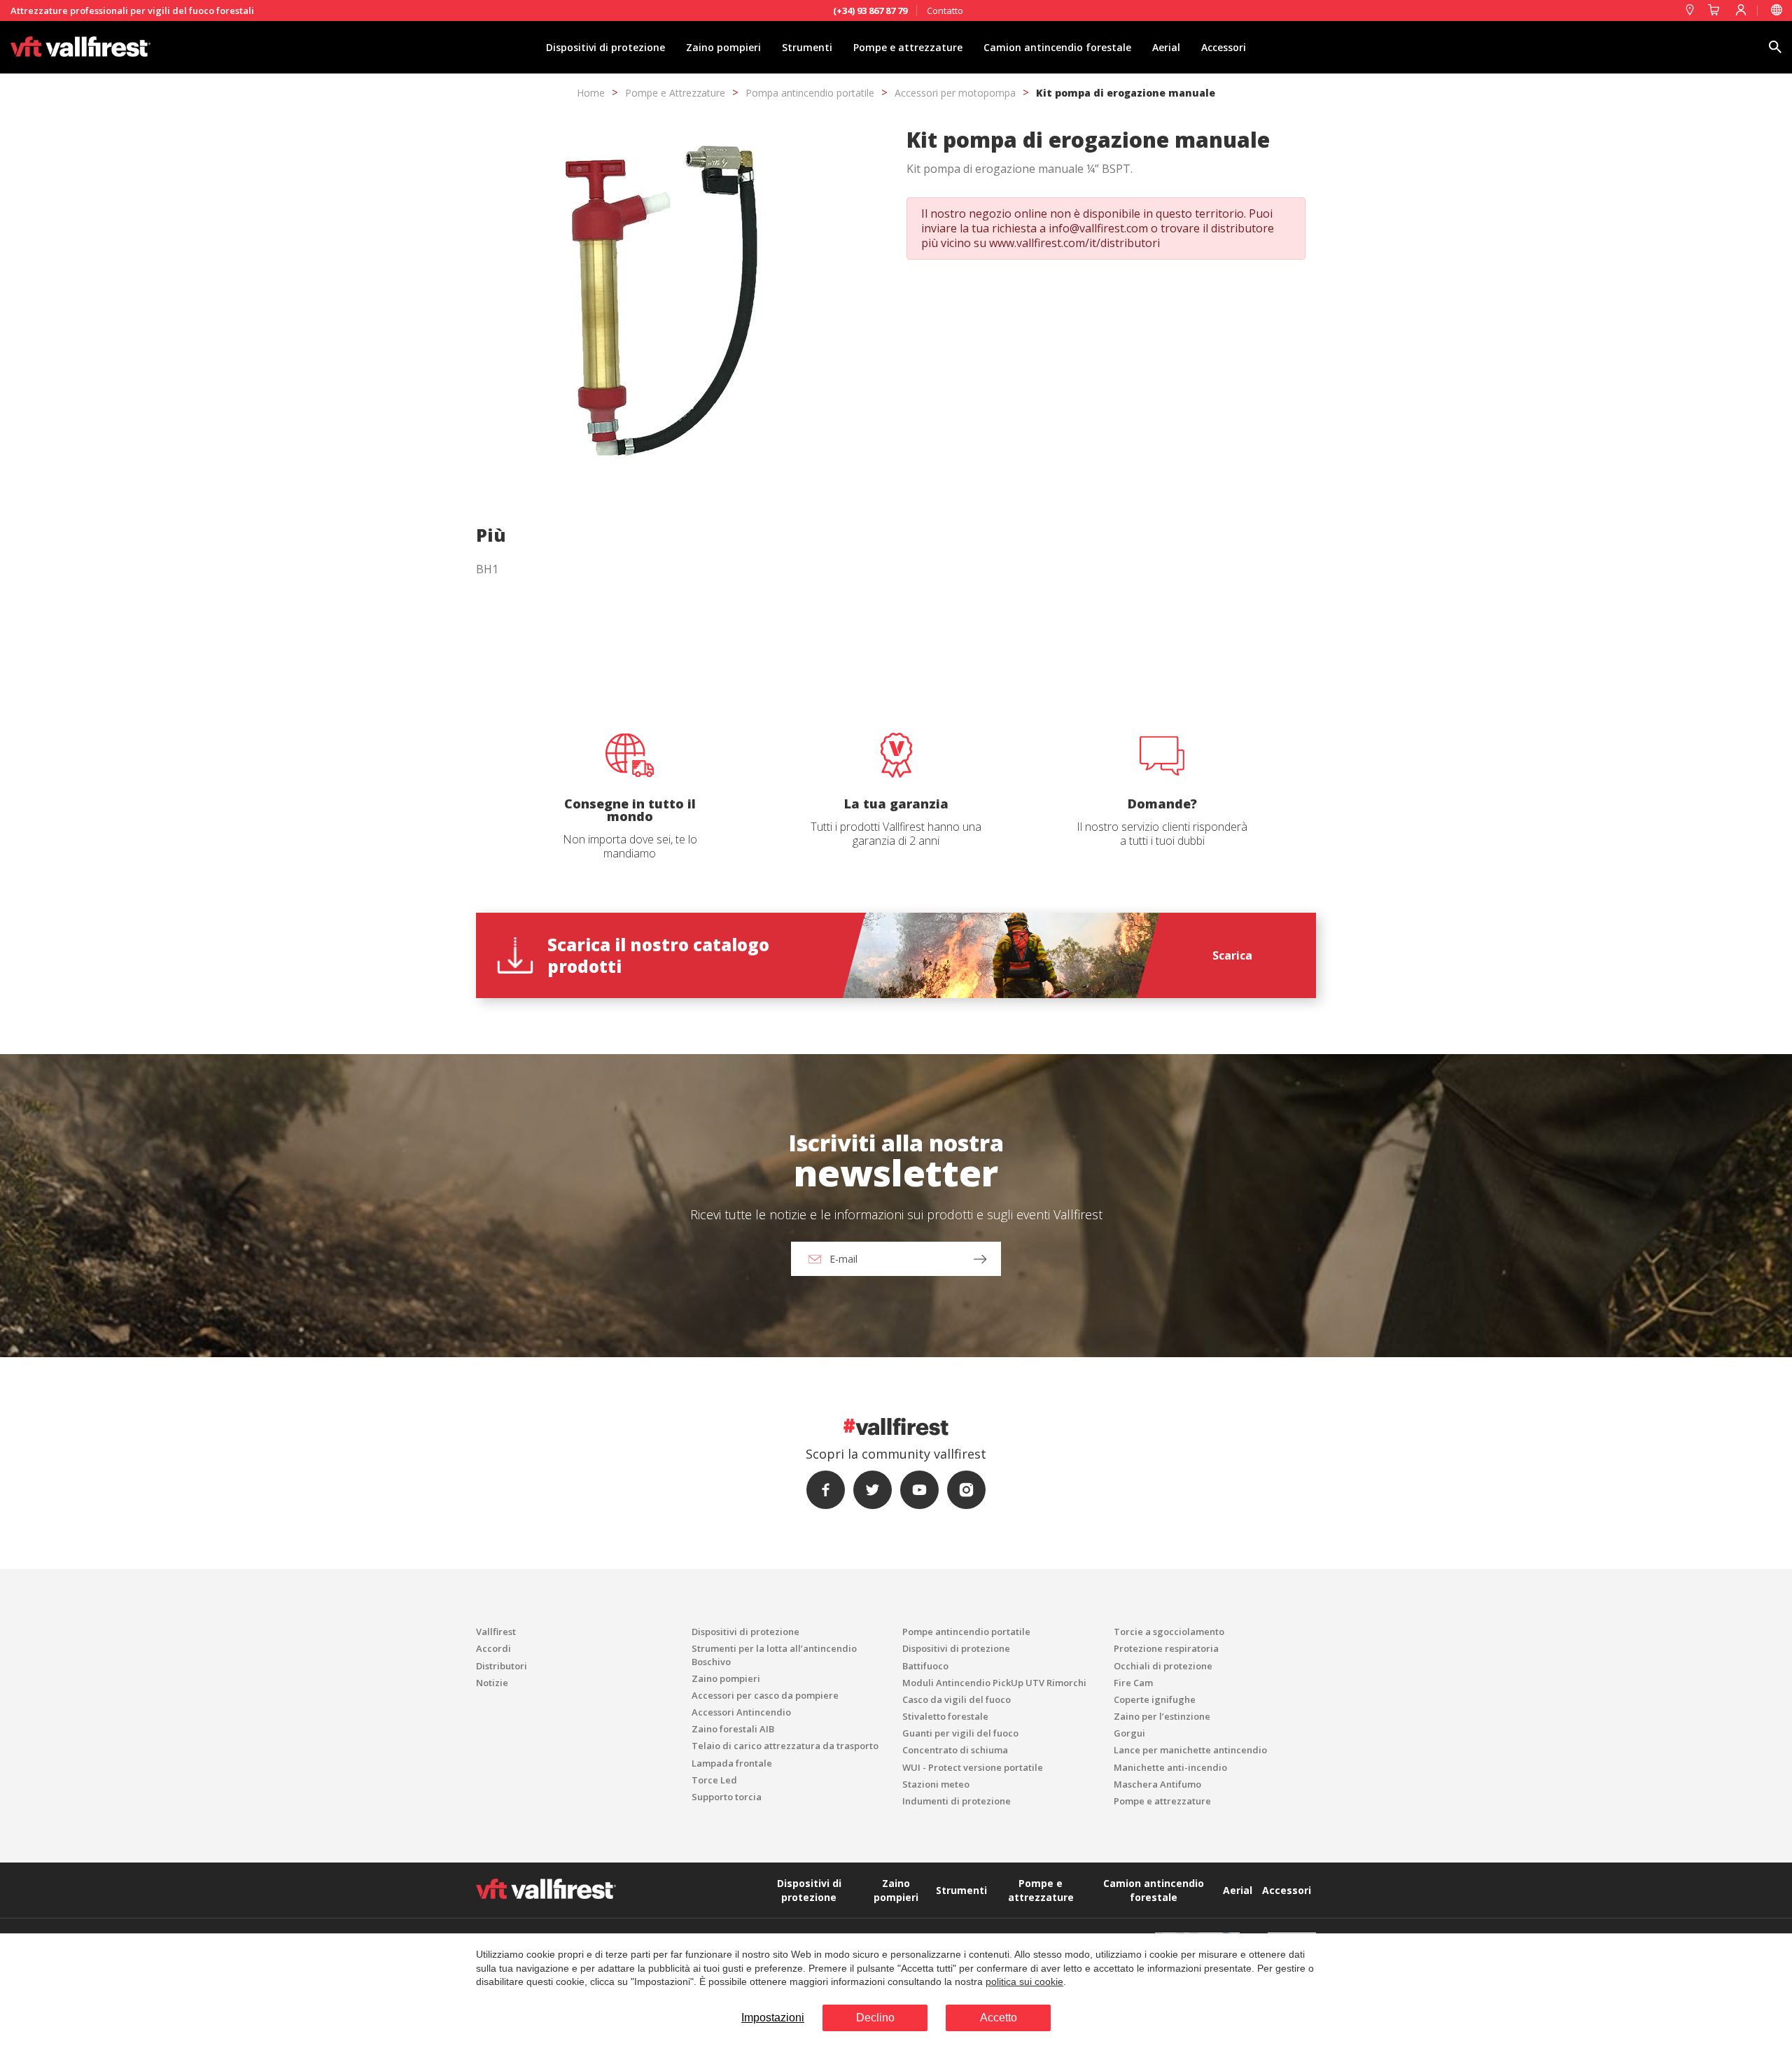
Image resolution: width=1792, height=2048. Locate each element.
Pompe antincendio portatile (966, 1632)
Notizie (492, 1683)
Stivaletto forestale (945, 1716)
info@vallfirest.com (1098, 228)
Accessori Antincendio (741, 1712)
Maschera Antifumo (1157, 1784)
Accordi (493, 1648)
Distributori (502, 1666)
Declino (875, 2018)
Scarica (1232, 955)
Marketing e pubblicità (763, 608)
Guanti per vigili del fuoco (960, 1733)
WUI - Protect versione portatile (973, 1767)
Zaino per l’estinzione (1162, 1716)
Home (591, 93)
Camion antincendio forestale (1057, 47)
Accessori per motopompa (955, 93)
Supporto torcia (727, 1797)
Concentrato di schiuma (955, 1750)
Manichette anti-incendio (1170, 1767)
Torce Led (714, 1780)
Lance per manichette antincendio (1190, 1750)
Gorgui (1129, 1733)
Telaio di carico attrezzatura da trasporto (785, 1746)
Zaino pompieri (723, 47)
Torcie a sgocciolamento (1169, 1632)
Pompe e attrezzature (908, 47)
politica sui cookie (1024, 1982)
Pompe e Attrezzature (675, 93)
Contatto (945, 10)
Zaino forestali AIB (733, 1729)
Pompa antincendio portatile (810, 93)
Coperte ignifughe (1155, 1699)
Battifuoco (925, 1666)
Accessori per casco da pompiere (765, 1695)
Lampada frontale (732, 1763)
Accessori (1224, 47)
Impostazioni (773, 2018)
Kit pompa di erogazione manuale (1126, 93)
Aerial (1166, 47)
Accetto (999, 2018)
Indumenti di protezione (957, 1801)
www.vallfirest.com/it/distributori (1074, 243)
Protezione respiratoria (1166, 1648)
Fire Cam (1133, 1683)
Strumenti (807, 47)
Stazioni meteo (936, 1784)
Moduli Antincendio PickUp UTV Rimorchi (994, 1683)
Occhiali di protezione (1163, 1666)
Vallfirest (496, 1632)
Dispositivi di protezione (605, 47)
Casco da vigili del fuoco (957, 1699)
